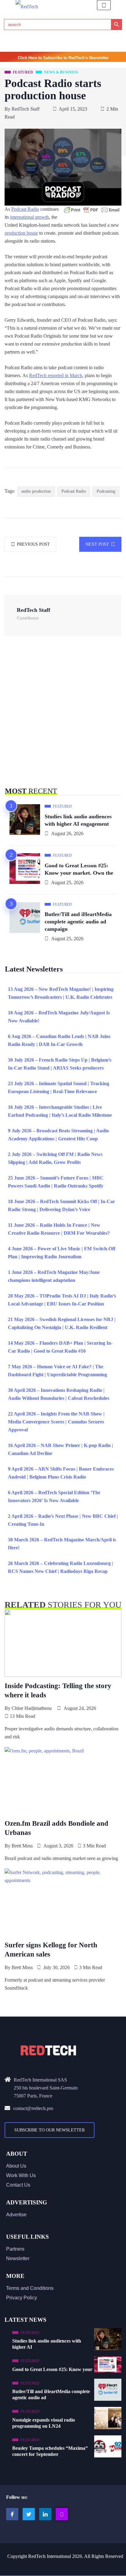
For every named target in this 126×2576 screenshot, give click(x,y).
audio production (36, 491)
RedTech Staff (26, 109)
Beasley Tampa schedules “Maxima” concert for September (50, 2451)
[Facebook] (12, 2514)
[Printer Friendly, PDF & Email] (92, 210)
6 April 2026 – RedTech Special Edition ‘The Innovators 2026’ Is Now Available (54, 1496)
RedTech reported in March (56, 375)
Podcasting (106, 491)
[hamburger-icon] (104, 5)
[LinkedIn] (45, 2514)
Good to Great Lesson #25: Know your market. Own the (79, 869)
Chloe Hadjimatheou (32, 1708)
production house (21, 233)
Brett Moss (22, 1846)
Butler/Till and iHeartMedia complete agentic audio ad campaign (78, 922)
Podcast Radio (25, 209)
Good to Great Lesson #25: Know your (52, 2369)
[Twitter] (29, 2514)
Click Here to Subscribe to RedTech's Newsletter (63, 58)
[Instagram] (62, 2514)
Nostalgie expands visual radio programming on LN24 (44, 2423)
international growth (30, 217)
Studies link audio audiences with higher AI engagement (78, 820)
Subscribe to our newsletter (50, 2130)
